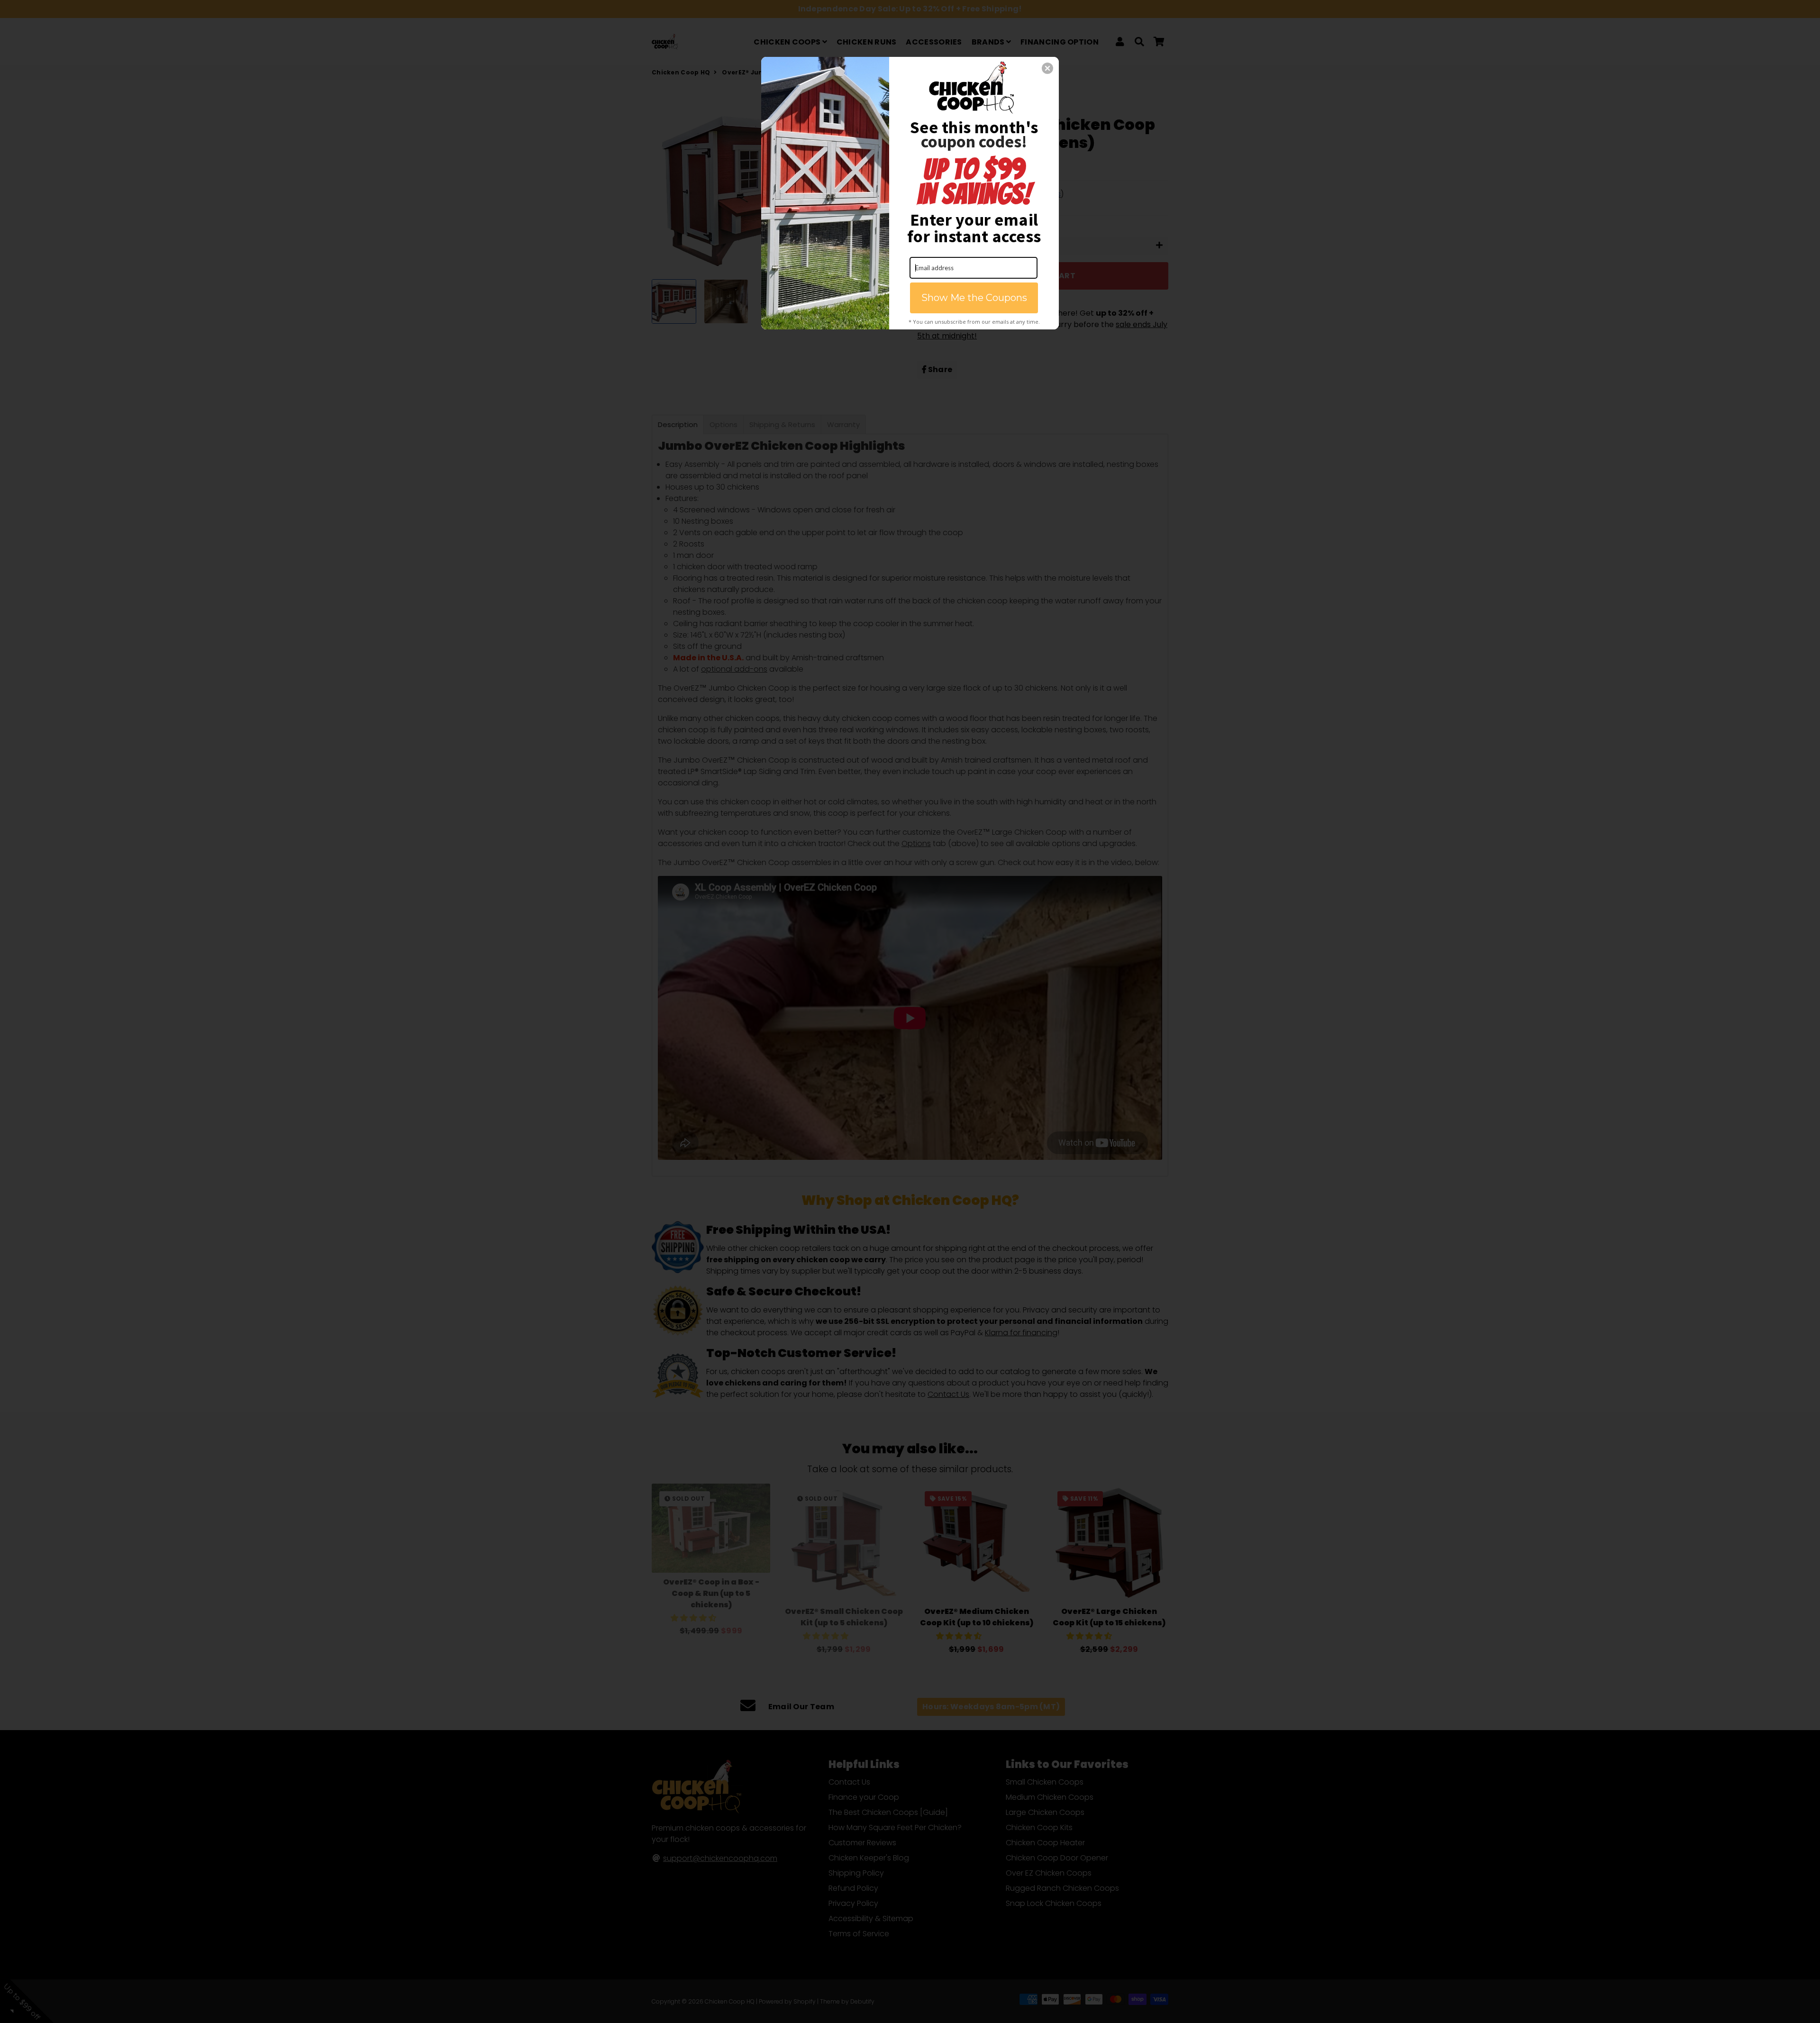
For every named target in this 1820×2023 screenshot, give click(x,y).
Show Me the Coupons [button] (974, 298)
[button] (1047, 68)
